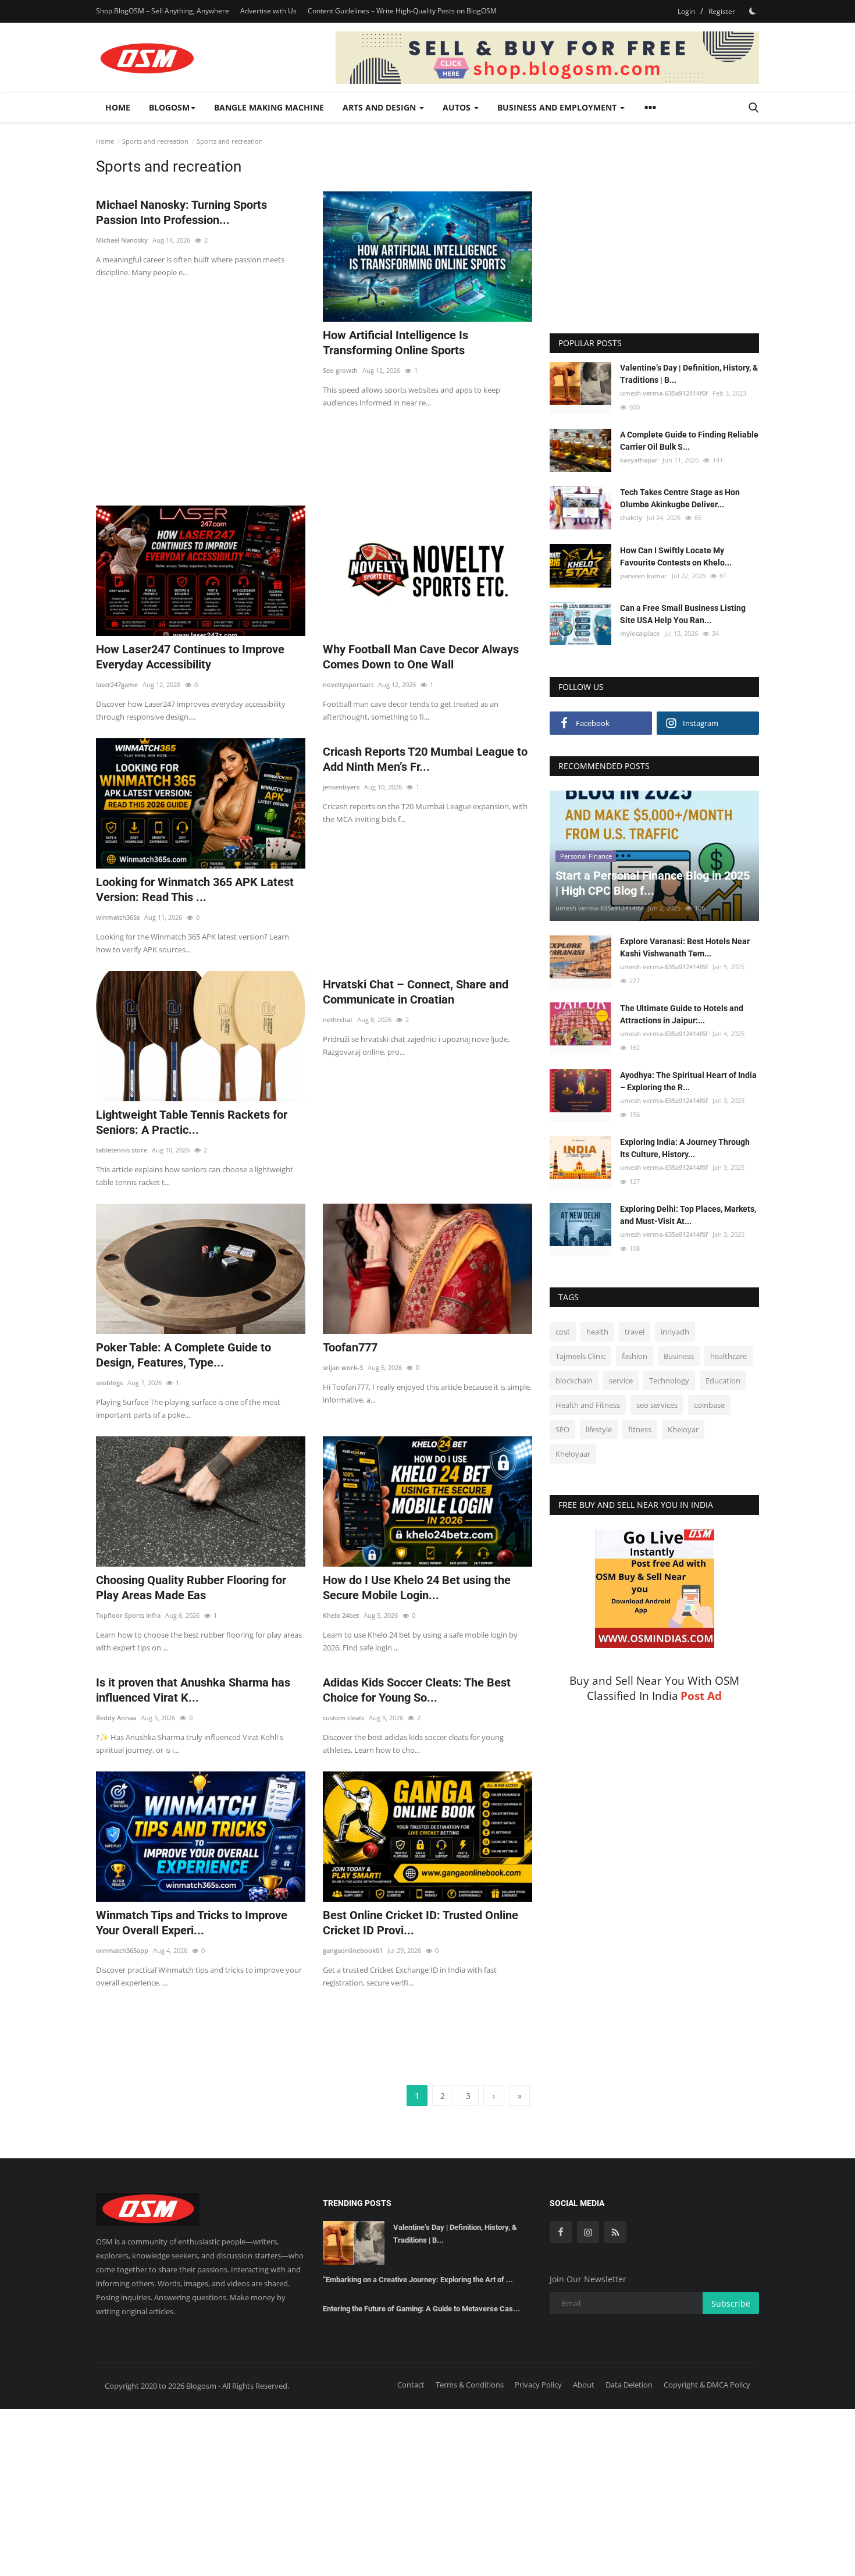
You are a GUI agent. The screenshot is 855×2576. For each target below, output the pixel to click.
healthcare (728, 1356)
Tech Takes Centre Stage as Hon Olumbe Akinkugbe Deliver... (680, 498)
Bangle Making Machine (269, 107)
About (584, 2385)
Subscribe (731, 2303)
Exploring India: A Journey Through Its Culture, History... (685, 1148)
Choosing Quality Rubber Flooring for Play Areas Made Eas (191, 1588)
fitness (640, 1429)
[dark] (753, 11)
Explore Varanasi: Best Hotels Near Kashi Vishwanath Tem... (685, 947)
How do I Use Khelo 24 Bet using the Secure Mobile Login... (417, 1588)
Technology (669, 1380)
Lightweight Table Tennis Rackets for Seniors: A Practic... (192, 1122)
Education (723, 1380)
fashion (635, 1356)
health (597, 1332)
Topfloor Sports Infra (128, 1615)
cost (563, 1332)
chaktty (631, 517)
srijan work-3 (343, 1367)
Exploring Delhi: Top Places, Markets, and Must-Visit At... (688, 1215)
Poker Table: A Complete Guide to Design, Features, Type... (184, 1355)
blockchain (574, 1380)
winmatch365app (122, 1950)
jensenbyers (341, 787)
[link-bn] (547, 58)
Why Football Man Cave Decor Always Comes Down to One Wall (421, 657)
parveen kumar (644, 575)
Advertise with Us (268, 11)
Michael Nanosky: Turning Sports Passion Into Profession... (181, 212)
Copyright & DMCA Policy (707, 2385)
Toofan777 (350, 1347)
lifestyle (599, 1429)
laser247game (117, 684)
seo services (657, 1405)
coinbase (709, 1405)
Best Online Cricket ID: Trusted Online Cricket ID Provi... (421, 1923)
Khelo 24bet (341, 1615)
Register (722, 11)
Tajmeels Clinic (580, 1356)
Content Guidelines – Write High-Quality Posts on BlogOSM (402, 11)
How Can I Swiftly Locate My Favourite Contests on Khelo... (676, 556)
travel (635, 1332)
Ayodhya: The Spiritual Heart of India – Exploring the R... (688, 1081)
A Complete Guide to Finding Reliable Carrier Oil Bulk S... (689, 441)
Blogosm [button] (169, 107)
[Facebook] (561, 2232)
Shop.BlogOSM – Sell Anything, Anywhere (163, 11)
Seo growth (340, 370)
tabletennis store (122, 1150)
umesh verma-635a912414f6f (664, 393)
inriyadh (675, 1332)
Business (679, 1356)
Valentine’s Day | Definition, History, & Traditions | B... (689, 374)
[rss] (615, 2232)
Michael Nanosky (122, 240)
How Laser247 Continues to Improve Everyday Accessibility (190, 657)
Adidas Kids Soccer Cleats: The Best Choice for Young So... (417, 1690)
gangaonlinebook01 (353, 1950)
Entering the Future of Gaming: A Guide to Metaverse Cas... (421, 2309)
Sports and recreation (155, 141)
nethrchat (338, 1020)
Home (118, 107)
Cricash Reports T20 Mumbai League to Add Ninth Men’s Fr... (425, 759)
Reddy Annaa (116, 1718)
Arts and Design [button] (380, 107)
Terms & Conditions (470, 2385)
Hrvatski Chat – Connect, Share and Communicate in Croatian (416, 992)
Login (686, 11)
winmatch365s (118, 917)
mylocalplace (640, 633)
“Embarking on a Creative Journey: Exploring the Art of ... (418, 2280)
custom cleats (343, 1718)
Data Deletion (629, 2385)
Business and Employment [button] (558, 107)
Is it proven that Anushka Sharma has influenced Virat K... (193, 1690)
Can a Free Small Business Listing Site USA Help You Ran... (683, 614)
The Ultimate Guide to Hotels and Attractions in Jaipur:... (682, 1014)
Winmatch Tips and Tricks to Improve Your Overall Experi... (192, 1923)
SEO (562, 1429)
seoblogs (109, 1383)
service (621, 1380)
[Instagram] (588, 2232)
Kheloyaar (573, 1454)
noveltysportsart (348, 684)
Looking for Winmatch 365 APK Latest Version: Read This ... (195, 889)
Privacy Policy (538, 2385)
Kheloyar (683, 1429)
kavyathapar (639, 460)
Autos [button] (458, 107)
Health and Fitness (588, 1405)
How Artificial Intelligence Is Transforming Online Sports (396, 343)
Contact (411, 2385)
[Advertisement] (314, 450)
